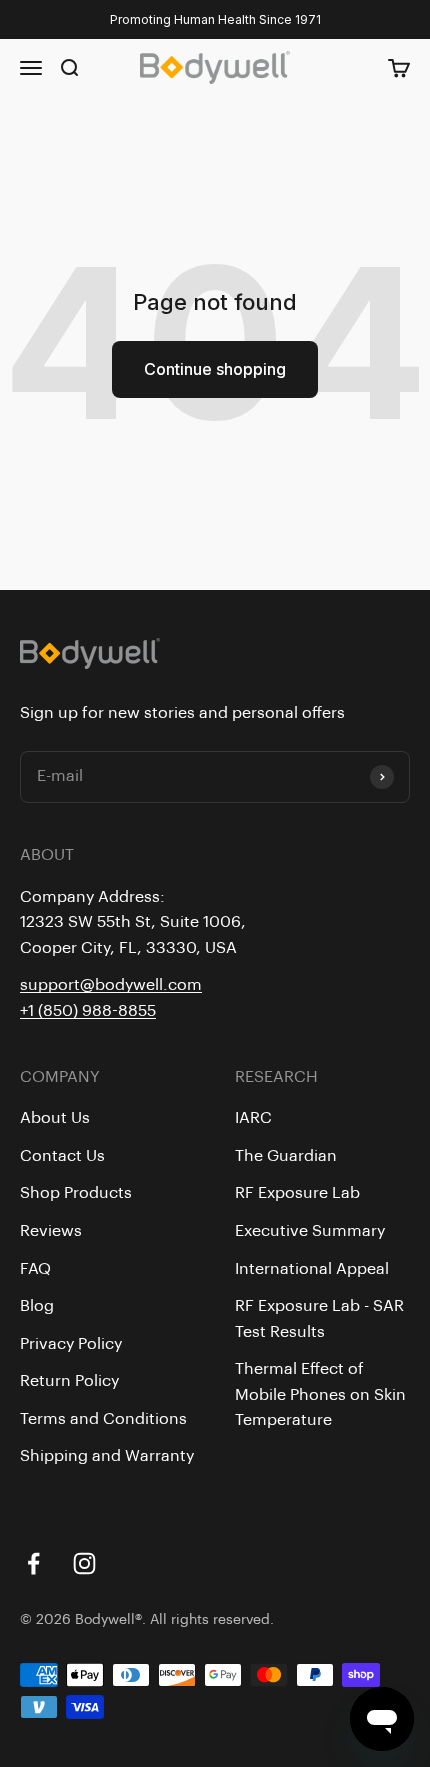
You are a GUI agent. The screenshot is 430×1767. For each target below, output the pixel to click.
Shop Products (76, 1193)
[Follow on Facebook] (33, 1563)
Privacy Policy (71, 1344)
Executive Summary (310, 1231)
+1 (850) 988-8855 (88, 1011)
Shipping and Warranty (107, 1456)
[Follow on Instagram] (84, 1563)
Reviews (51, 1231)
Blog (37, 1306)
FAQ (35, 1269)
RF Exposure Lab (297, 1193)
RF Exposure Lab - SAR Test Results (319, 1319)
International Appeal (312, 1269)
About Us (55, 1118)
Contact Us (62, 1156)
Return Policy (69, 1381)
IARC (253, 1118)
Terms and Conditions (103, 1419)
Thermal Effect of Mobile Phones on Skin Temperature (320, 1394)
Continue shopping (215, 369)
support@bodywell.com (111, 985)
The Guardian (286, 1156)
